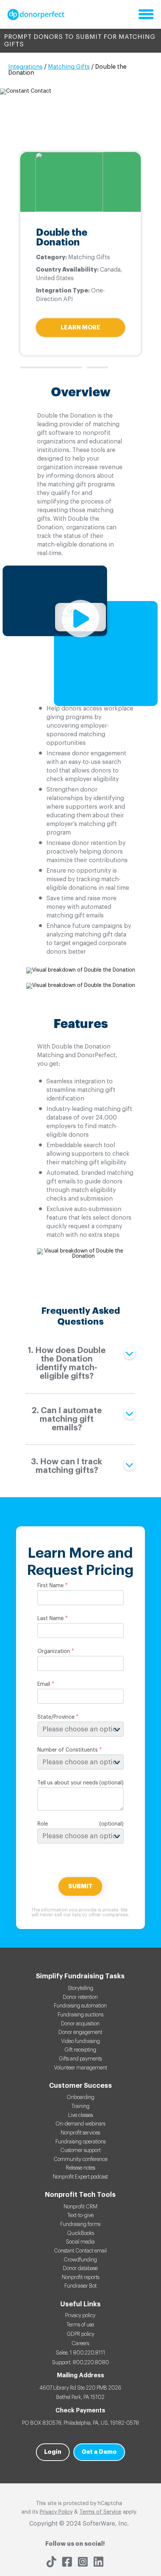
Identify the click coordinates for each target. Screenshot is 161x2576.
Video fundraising (80, 2041)
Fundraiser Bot (80, 2286)
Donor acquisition (80, 2024)
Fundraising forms (80, 2224)
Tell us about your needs (68, 1783)
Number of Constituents (68, 1750)
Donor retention (80, 1997)
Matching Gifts (69, 67)
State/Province (56, 1717)
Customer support (80, 2151)
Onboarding (80, 2097)
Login (53, 2452)
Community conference (80, 2159)
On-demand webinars (80, 2124)
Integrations (25, 67)
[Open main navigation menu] (146, 15)
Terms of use (80, 2325)
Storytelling (80, 1988)
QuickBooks (80, 2233)
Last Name (51, 1619)
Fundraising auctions (80, 2015)
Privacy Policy (56, 2512)
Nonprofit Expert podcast (80, 2177)
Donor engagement (80, 2032)
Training (80, 2106)
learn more (80, 328)
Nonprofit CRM (80, 2207)
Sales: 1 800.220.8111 (80, 2353)
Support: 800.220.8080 (80, 2363)
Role (43, 1824)
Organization (54, 1651)
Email (44, 1684)
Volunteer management (80, 2068)
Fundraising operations (80, 2142)
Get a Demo (99, 2452)
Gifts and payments (80, 2059)
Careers (80, 2344)
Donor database (80, 2269)
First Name (51, 1586)
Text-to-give (80, 2216)
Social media (80, 2242)
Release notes (80, 2168)
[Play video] (80, 619)
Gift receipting (80, 2050)
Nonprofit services (80, 2133)
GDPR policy (80, 2334)
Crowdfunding (80, 2260)
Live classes (80, 2115)
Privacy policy (80, 2316)
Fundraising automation (80, 2006)
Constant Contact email (80, 2251)
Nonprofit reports (80, 2278)
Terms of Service (100, 2512)
